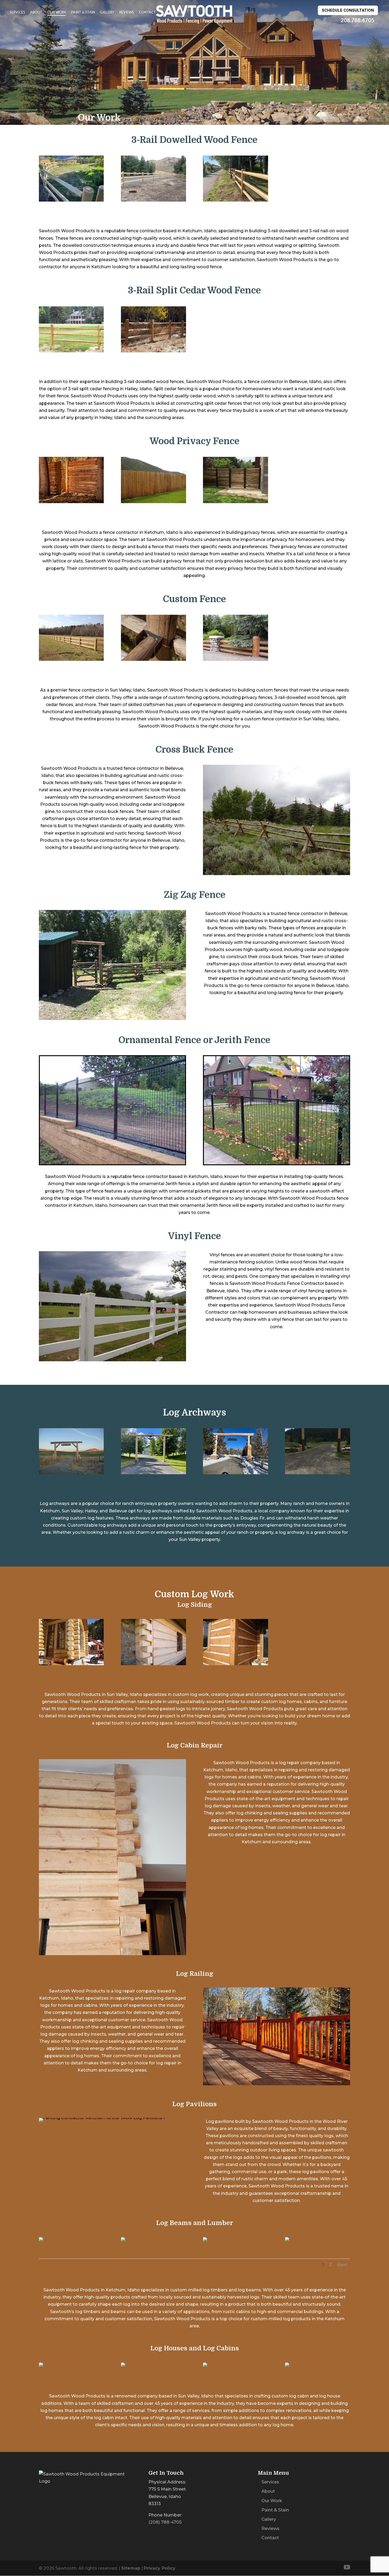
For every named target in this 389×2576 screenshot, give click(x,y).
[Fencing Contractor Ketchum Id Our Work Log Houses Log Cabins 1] (71, 2362)
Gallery (107, 12)
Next (342, 2265)
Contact (147, 12)
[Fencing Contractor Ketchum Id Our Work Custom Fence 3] (235, 659)
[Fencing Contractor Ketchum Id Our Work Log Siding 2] (153, 1664)
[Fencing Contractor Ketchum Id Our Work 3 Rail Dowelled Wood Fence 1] (71, 200)
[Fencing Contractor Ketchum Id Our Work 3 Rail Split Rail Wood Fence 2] (153, 351)
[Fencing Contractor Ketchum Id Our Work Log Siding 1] (71, 1664)
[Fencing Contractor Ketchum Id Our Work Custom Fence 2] (153, 659)
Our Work (57, 12)
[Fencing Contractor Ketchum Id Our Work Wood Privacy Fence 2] (153, 502)
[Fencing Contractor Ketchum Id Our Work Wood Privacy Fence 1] (71, 502)
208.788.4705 (358, 20)
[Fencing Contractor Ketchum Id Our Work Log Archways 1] (71, 1473)
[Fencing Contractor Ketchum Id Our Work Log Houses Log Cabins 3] (235, 2362)
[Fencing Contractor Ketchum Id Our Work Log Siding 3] (235, 1664)
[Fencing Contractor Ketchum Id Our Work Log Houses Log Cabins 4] (317, 2362)
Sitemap (131, 2568)
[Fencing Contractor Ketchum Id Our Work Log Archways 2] (153, 1473)
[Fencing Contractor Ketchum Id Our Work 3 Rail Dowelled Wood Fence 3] (235, 200)
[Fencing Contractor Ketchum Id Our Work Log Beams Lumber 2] (153, 2237)
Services (17, 12)
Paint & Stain (83, 12)
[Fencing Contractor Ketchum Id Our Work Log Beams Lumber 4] (317, 2237)
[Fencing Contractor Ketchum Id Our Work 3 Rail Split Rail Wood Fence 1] (71, 351)
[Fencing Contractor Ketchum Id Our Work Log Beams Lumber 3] (235, 2237)
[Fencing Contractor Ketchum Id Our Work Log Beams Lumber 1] (71, 2237)
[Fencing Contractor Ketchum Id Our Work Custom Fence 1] (71, 659)
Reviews (127, 12)
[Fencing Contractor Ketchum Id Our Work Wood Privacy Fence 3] (235, 502)
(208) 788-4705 (165, 2522)
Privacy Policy (160, 2568)
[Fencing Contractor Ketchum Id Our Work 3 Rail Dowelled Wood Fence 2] (153, 200)
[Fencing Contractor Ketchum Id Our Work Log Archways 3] (235, 1473)
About (36, 12)
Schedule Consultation (348, 10)
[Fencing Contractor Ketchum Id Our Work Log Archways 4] (317, 1473)
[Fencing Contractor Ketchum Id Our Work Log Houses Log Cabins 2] (153, 2362)
